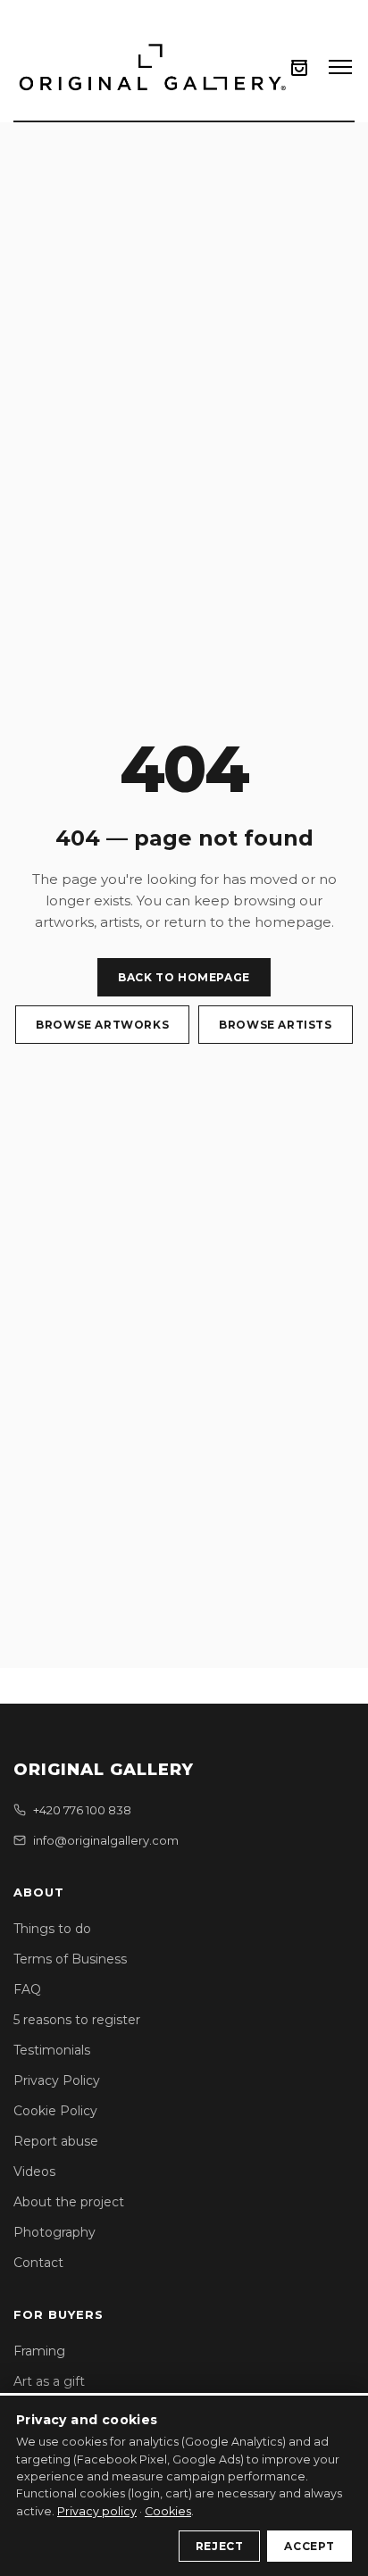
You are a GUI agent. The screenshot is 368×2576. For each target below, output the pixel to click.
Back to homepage (184, 977)
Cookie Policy (55, 2111)
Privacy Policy (57, 2080)
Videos (34, 2172)
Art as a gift (49, 2381)
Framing (39, 2351)
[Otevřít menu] (340, 67)
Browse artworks (102, 1025)
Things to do (52, 1929)
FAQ (27, 1989)
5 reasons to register (77, 2020)
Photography (54, 2232)
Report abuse (56, 2141)
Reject (220, 2546)
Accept (309, 2546)
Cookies (168, 2511)
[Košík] (299, 67)
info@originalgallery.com (106, 1840)
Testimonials (52, 2050)
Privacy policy (97, 2511)
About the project (69, 2202)
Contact (38, 2263)
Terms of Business (70, 1959)
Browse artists (275, 1025)
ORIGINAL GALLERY (104, 1770)
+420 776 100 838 (82, 1810)
